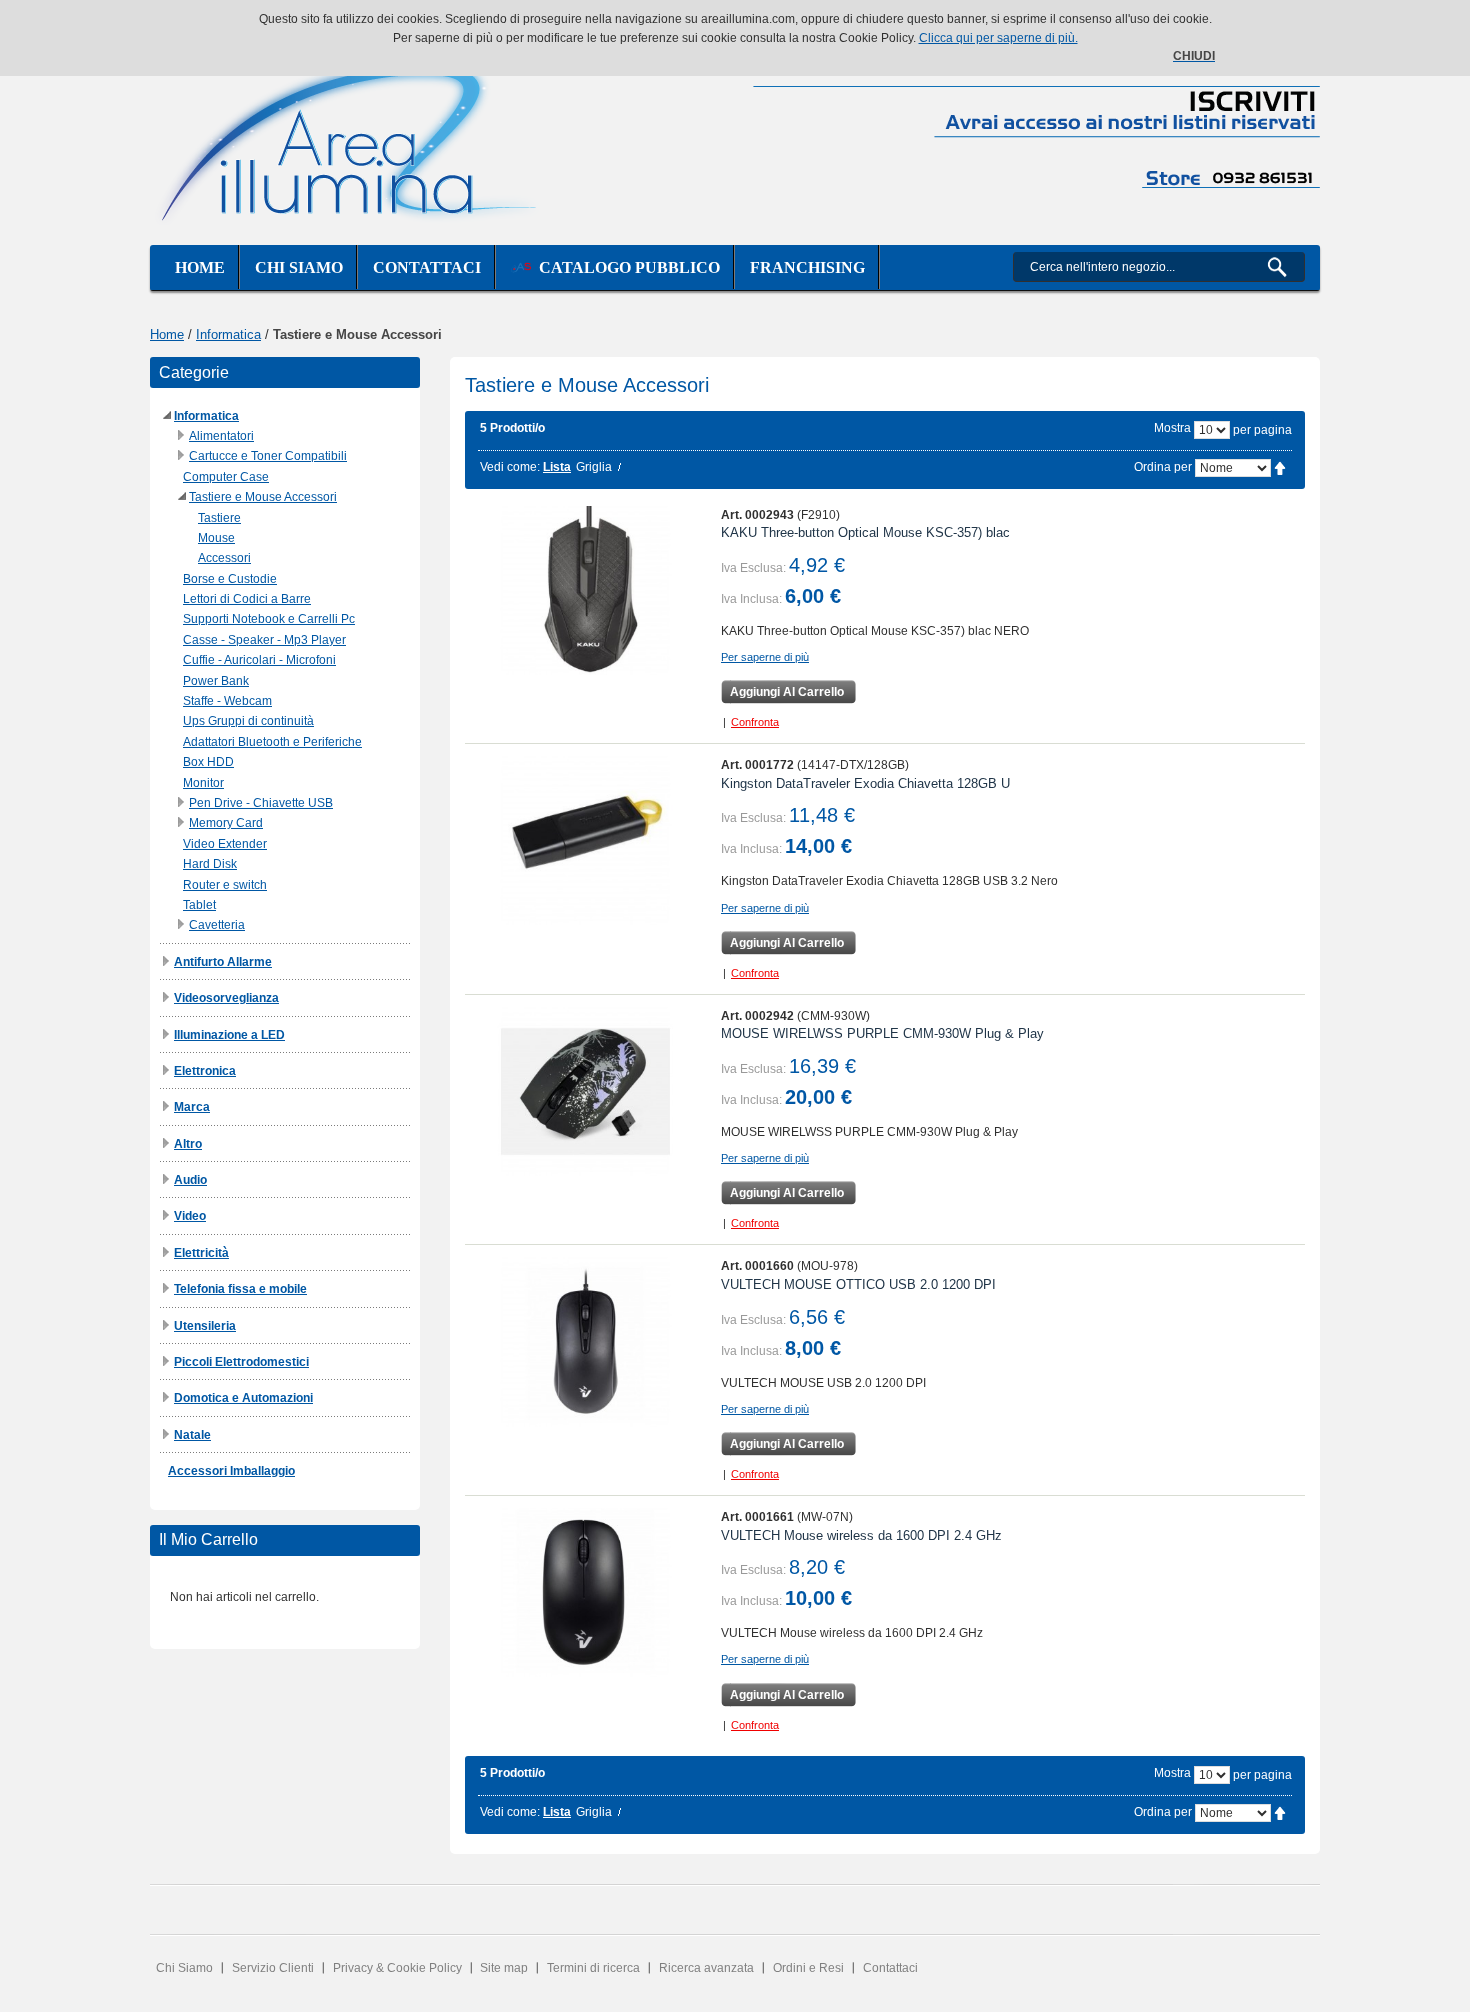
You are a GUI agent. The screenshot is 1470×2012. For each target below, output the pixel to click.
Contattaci (427, 267)
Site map (504, 1968)
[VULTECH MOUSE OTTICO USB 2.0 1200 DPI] (585, 1341)
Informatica (228, 334)
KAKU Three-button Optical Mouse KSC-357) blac (865, 532)
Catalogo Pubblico (625, 267)
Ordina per (1163, 467)
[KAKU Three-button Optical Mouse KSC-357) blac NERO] (585, 590)
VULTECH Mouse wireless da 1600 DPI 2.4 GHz (861, 1535)
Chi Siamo (184, 1968)
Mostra (1172, 428)
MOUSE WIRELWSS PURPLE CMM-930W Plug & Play (882, 1033)
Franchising (807, 267)
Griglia (594, 467)
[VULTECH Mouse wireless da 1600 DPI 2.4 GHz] (585, 1592)
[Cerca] (1285, 267)
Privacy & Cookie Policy (397, 1968)
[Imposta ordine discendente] (1280, 467)
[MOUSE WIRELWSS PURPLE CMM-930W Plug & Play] (585, 1091)
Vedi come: (510, 467)
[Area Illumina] (350, 137)
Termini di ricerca (593, 1968)
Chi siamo (299, 267)
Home (200, 267)
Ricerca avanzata (706, 1968)
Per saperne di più (765, 657)
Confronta (755, 722)
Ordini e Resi (808, 1968)
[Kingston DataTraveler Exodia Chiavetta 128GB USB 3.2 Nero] (585, 840)
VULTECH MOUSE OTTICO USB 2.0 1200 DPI (858, 1284)
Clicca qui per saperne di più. (998, 38)
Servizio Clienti (273, 1968)
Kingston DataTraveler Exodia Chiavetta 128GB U (865, 783)
